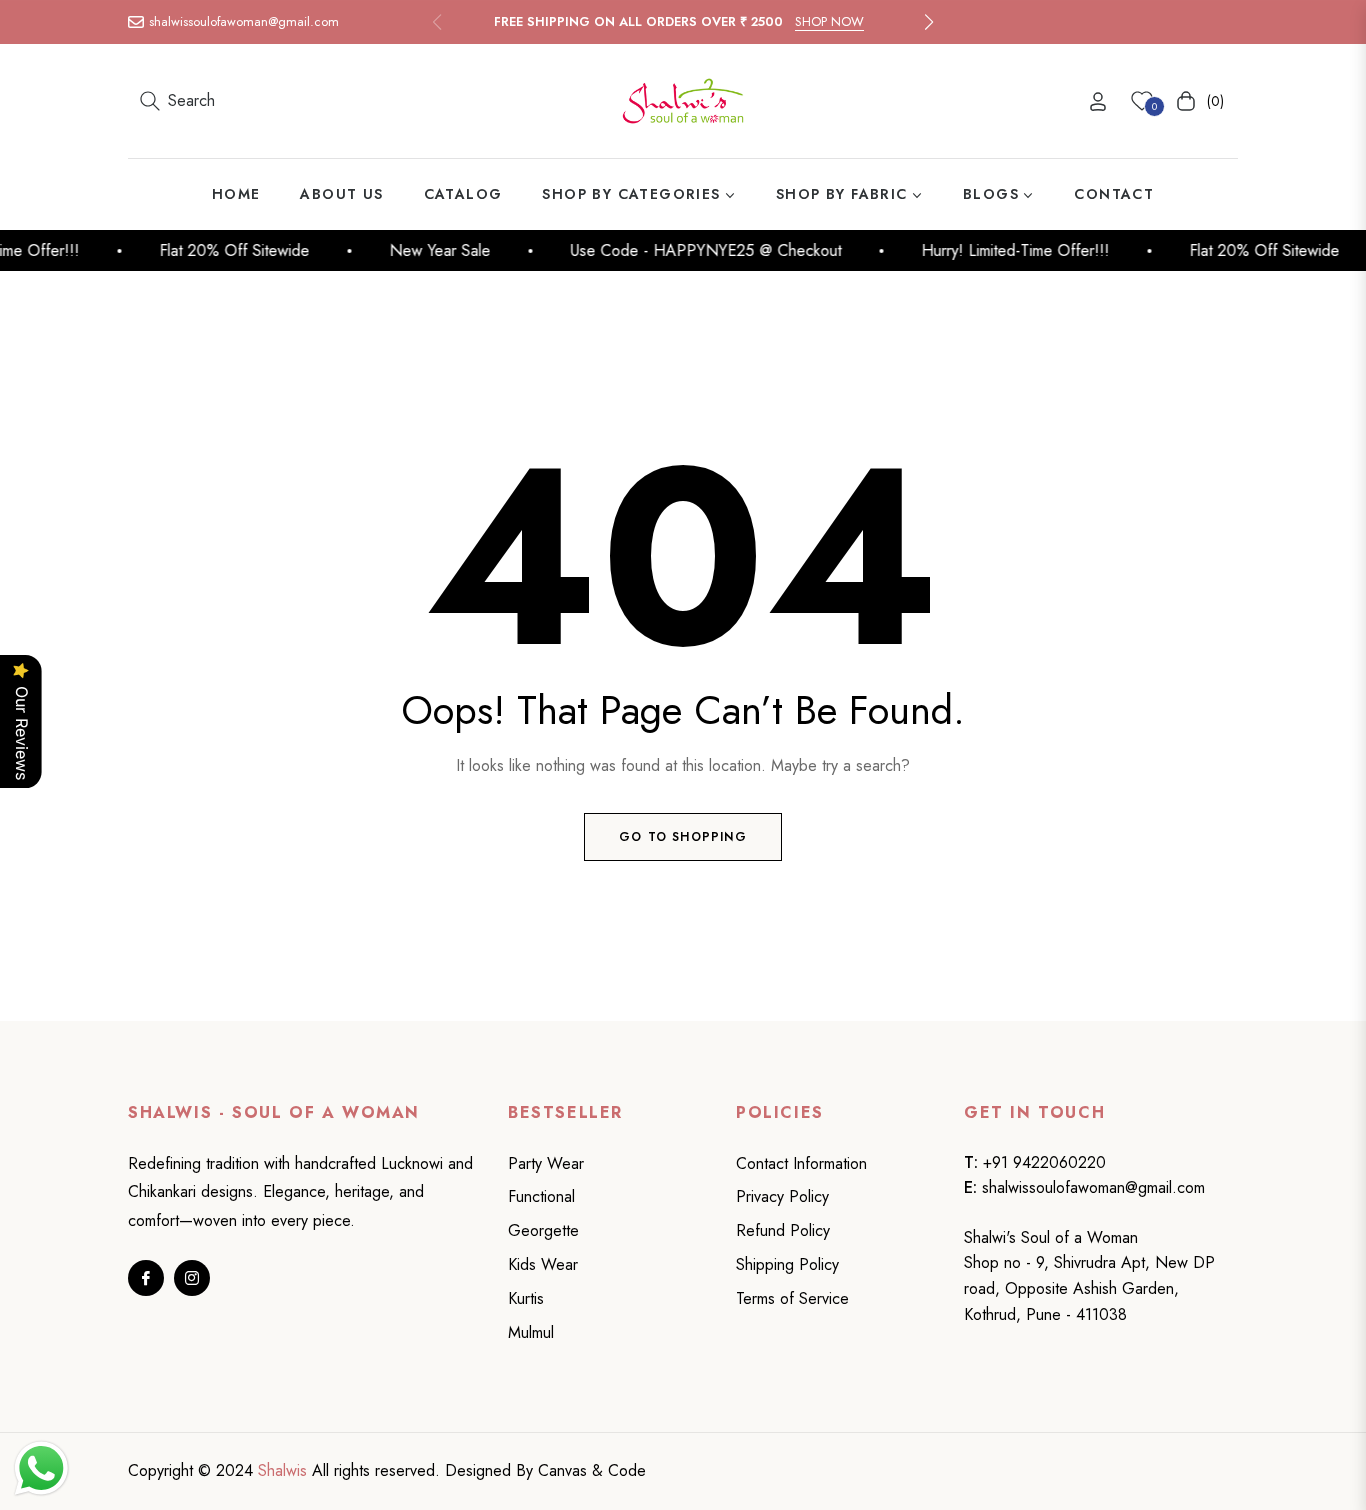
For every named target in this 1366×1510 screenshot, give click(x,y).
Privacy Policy (782, 1196)
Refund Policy (783, 1230)
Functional (541, 1196)
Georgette (543, 1230)
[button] (929, 22)
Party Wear (546, 1163)
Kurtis (526, 1298)
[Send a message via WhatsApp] (41, 1468)
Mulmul (531, 1332)
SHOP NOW (829, 21)
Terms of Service (792, 1298)
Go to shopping (683, 837)
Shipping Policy (787, 1264)
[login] (1098, 101)
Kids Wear (543, 1264)
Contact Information (801, 1163)
